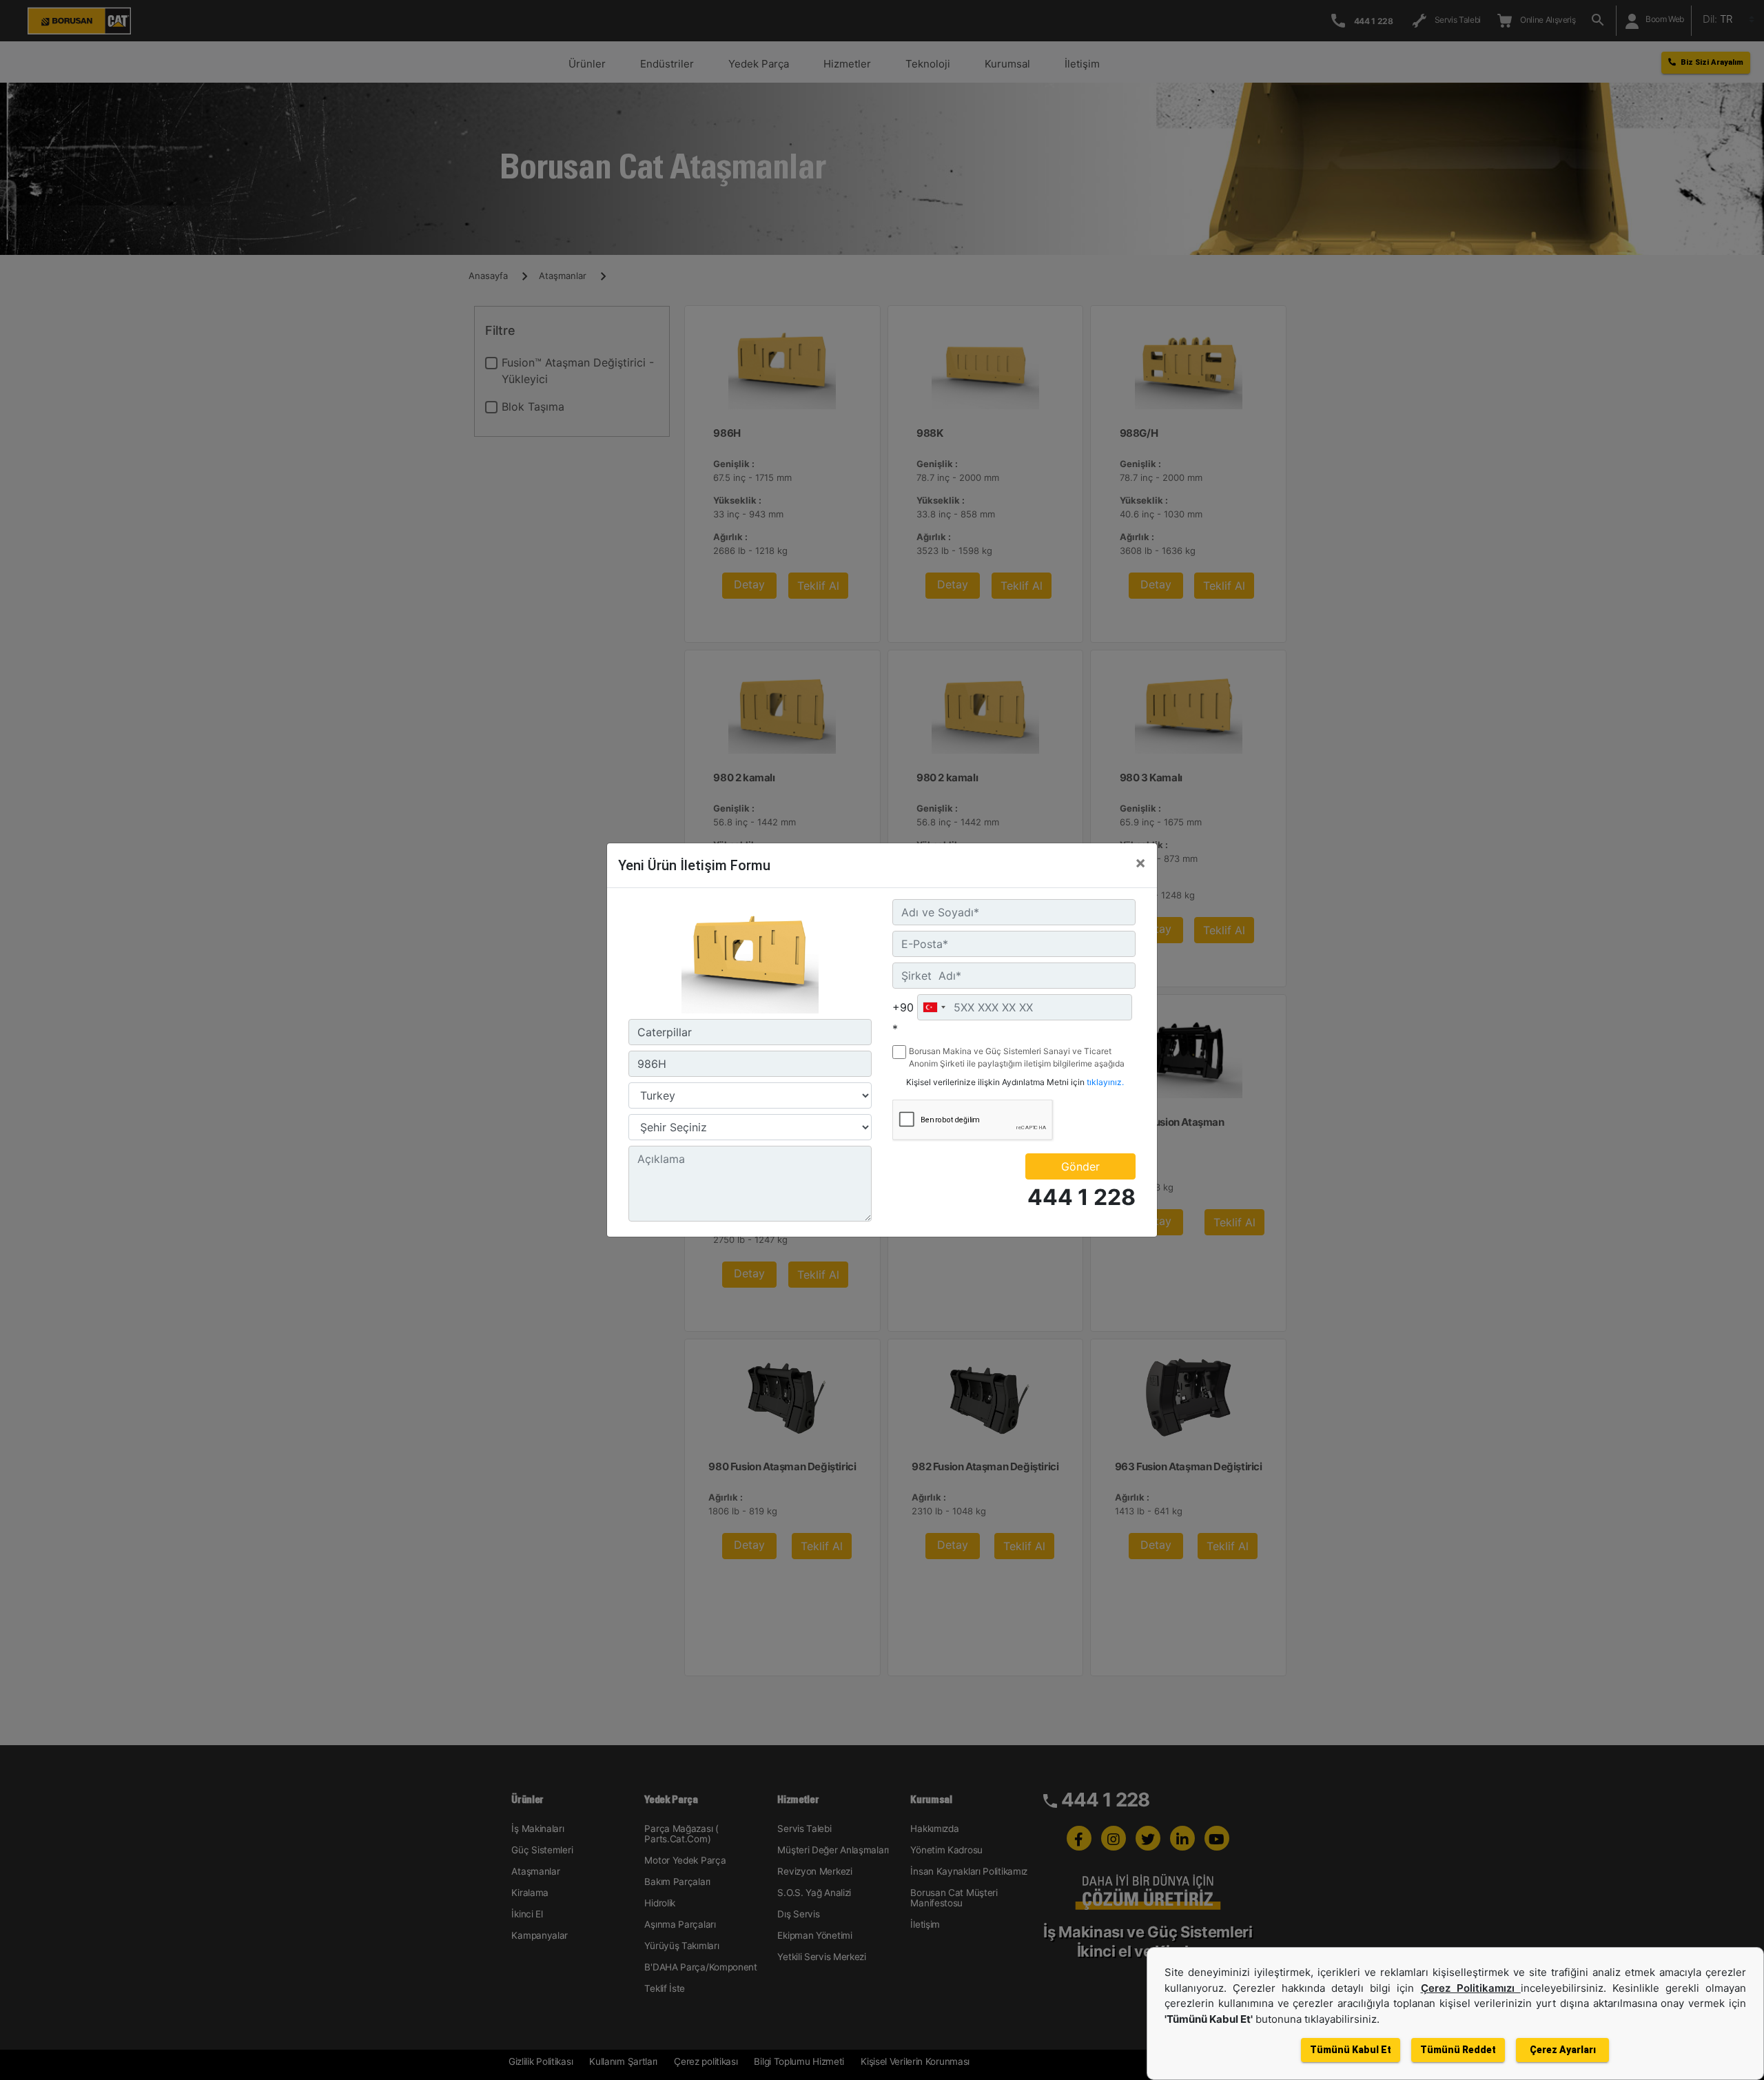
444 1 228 (1081, 1197)
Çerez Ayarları (1563, 2050)
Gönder (1080, 1166)
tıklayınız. (1105, 1082)
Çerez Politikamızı (1471, 1988)
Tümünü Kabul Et (1351, 2050)
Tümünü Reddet (1458, 2050)
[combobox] (934, 1007)
